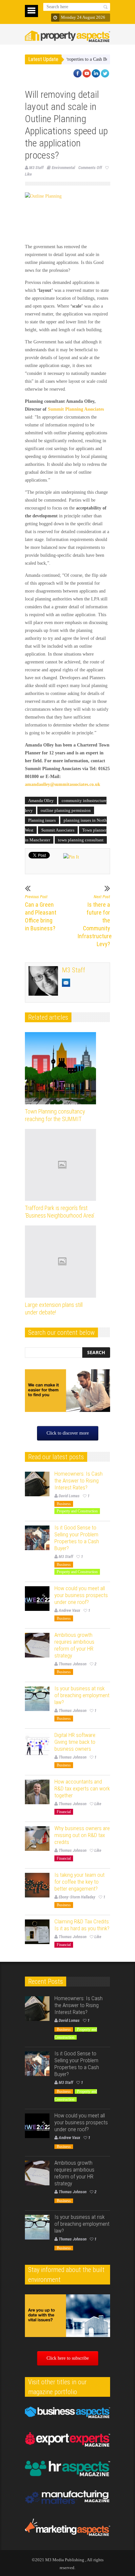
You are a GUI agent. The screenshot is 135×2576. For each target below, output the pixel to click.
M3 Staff (36, 168)
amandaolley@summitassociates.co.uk (63, 784)
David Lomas (69, 1496)
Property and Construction (77, 1511)
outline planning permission (66, 810)
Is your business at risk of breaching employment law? (82, 1695)
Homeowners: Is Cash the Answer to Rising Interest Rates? (78, 1481)
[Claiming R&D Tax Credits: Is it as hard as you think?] (37, 1932)
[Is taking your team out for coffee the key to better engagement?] (37, 1885)
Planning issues (42, 820)
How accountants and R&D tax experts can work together (82, 1788)
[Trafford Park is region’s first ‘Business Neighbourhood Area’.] (62, 1165)
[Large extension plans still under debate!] (62, 1262)
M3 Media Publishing (65, 2560)
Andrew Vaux (69, 1610)
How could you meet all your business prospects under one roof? (81, 1595)
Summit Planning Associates (76, 409)
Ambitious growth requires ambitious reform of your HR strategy (74, 1645)
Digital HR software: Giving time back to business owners (75, 1742)
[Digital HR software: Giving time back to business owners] (37, 1745)
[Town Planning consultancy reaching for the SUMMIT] (62, 1068)
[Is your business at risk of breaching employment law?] (37, 1699)
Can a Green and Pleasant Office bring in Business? (41, 913)
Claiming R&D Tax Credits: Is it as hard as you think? (82, 1925)
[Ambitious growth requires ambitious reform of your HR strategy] (37, 1645)
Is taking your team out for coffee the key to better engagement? (79, 1882)
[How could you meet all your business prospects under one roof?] (37, 1599)
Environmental (63, 168)
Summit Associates (58, 830)
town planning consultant (81, 840)
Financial (64, 1812)
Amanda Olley (41, 801)
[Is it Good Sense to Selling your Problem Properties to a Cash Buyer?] (37, 1538)
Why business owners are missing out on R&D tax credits (82, 1835)
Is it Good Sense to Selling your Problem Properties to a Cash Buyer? (77, 1538)
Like (98, 1804)
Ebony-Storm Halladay (77, 1897)
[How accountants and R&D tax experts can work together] (37, 1792)
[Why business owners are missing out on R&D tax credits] (37, 1839)
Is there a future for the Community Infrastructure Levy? (94, 921)
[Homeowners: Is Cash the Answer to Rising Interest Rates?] (37, 1484)
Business (64, 1504)
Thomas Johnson (73, 1664)
